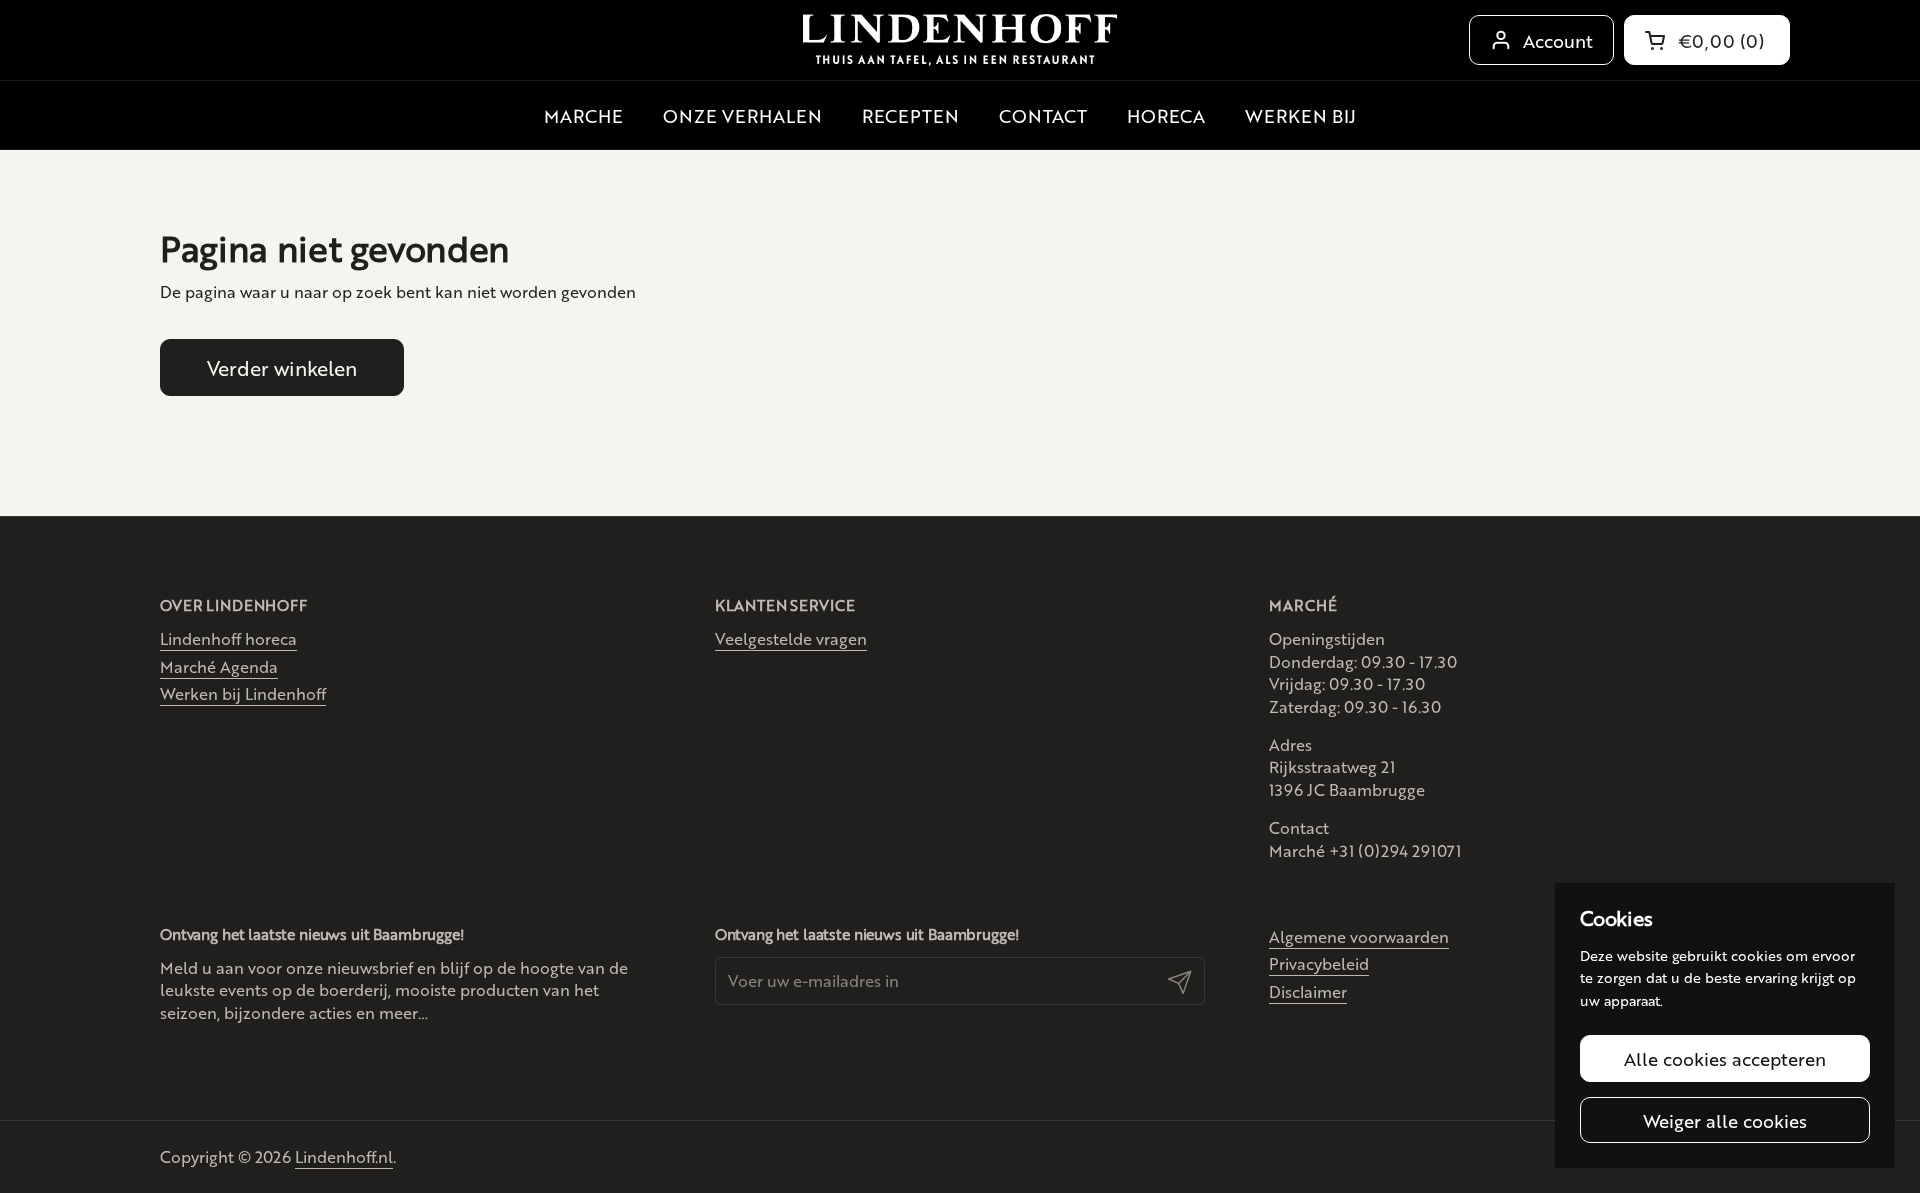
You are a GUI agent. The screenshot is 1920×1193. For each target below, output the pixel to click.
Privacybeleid (1319, 963)
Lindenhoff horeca (228, 638)
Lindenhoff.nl (344, 1156)
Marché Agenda (219, 666)
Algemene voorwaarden (1359, 936)
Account (1558, 40)
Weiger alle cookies (1725, 1120)
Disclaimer (1308, 991)
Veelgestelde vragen (791, 638)
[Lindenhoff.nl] (960, 40)
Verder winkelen (282, 367)
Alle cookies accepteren (1725, 1058)
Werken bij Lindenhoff (243, 693)
